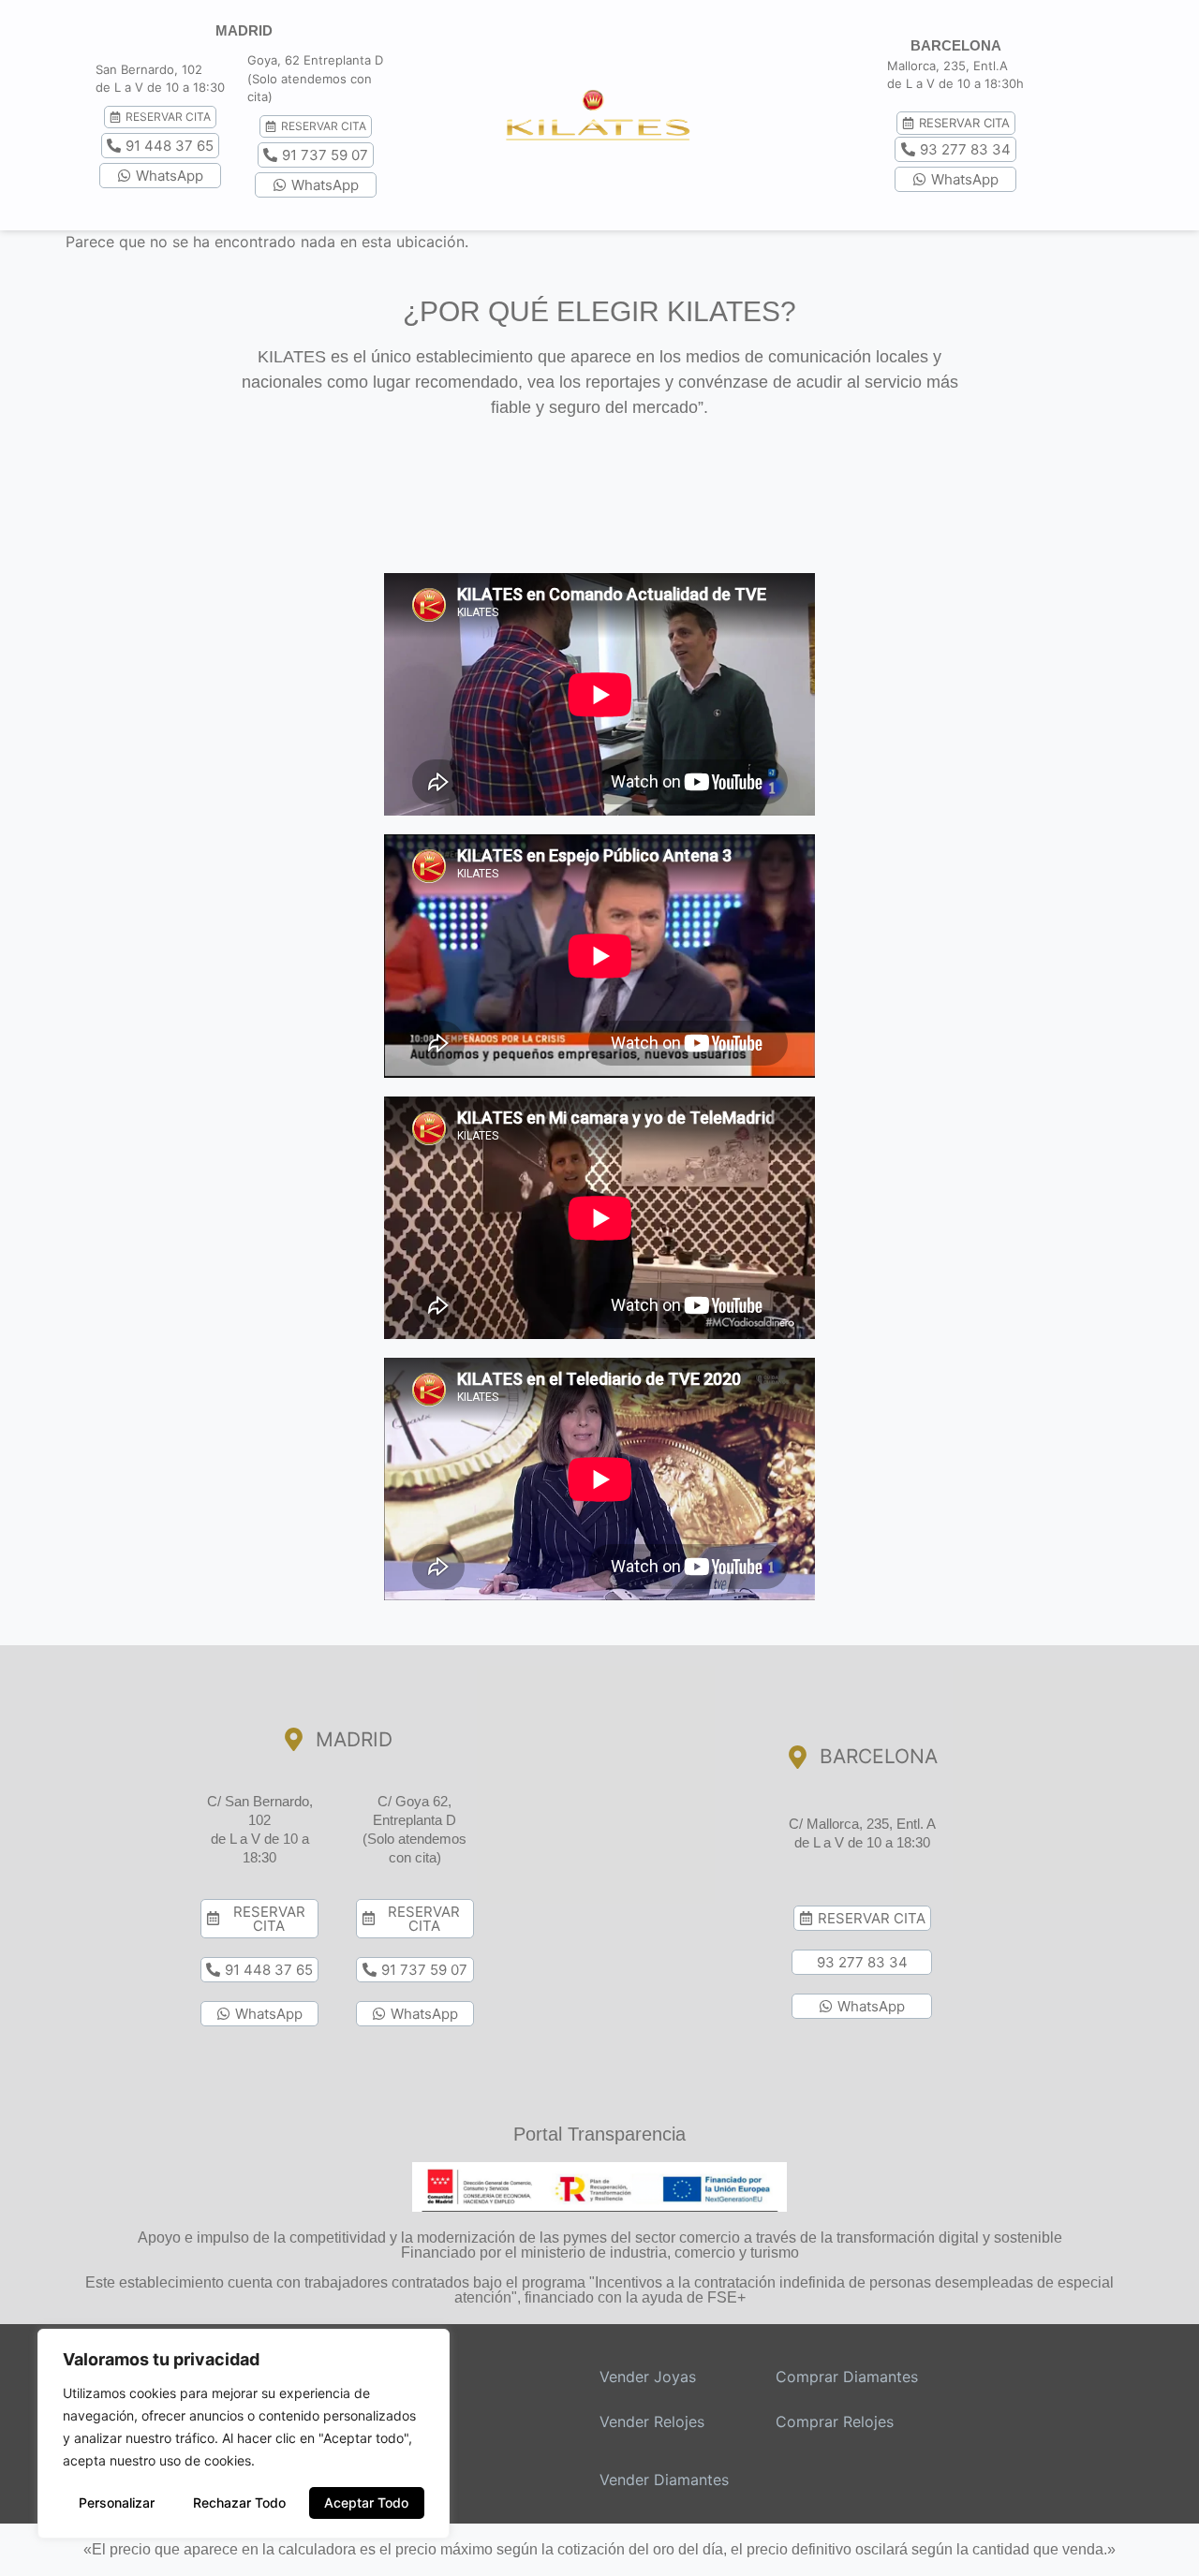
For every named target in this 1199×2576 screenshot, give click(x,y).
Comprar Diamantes (847, 2377)
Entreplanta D (343, 60)
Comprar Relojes (835, 2421)
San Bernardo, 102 (149, 69)
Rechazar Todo (239, 2502)
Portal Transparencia (599, 2134)
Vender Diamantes (664, 2480)
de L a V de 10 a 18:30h (955, 83)
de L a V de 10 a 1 (147, 87)
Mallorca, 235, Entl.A (947, 66)
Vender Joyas (648, 2377)
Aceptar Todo (366, 2502)
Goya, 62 (274, 60)
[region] (244, 2434)
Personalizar (117, 2502)
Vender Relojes (652, 2421)
